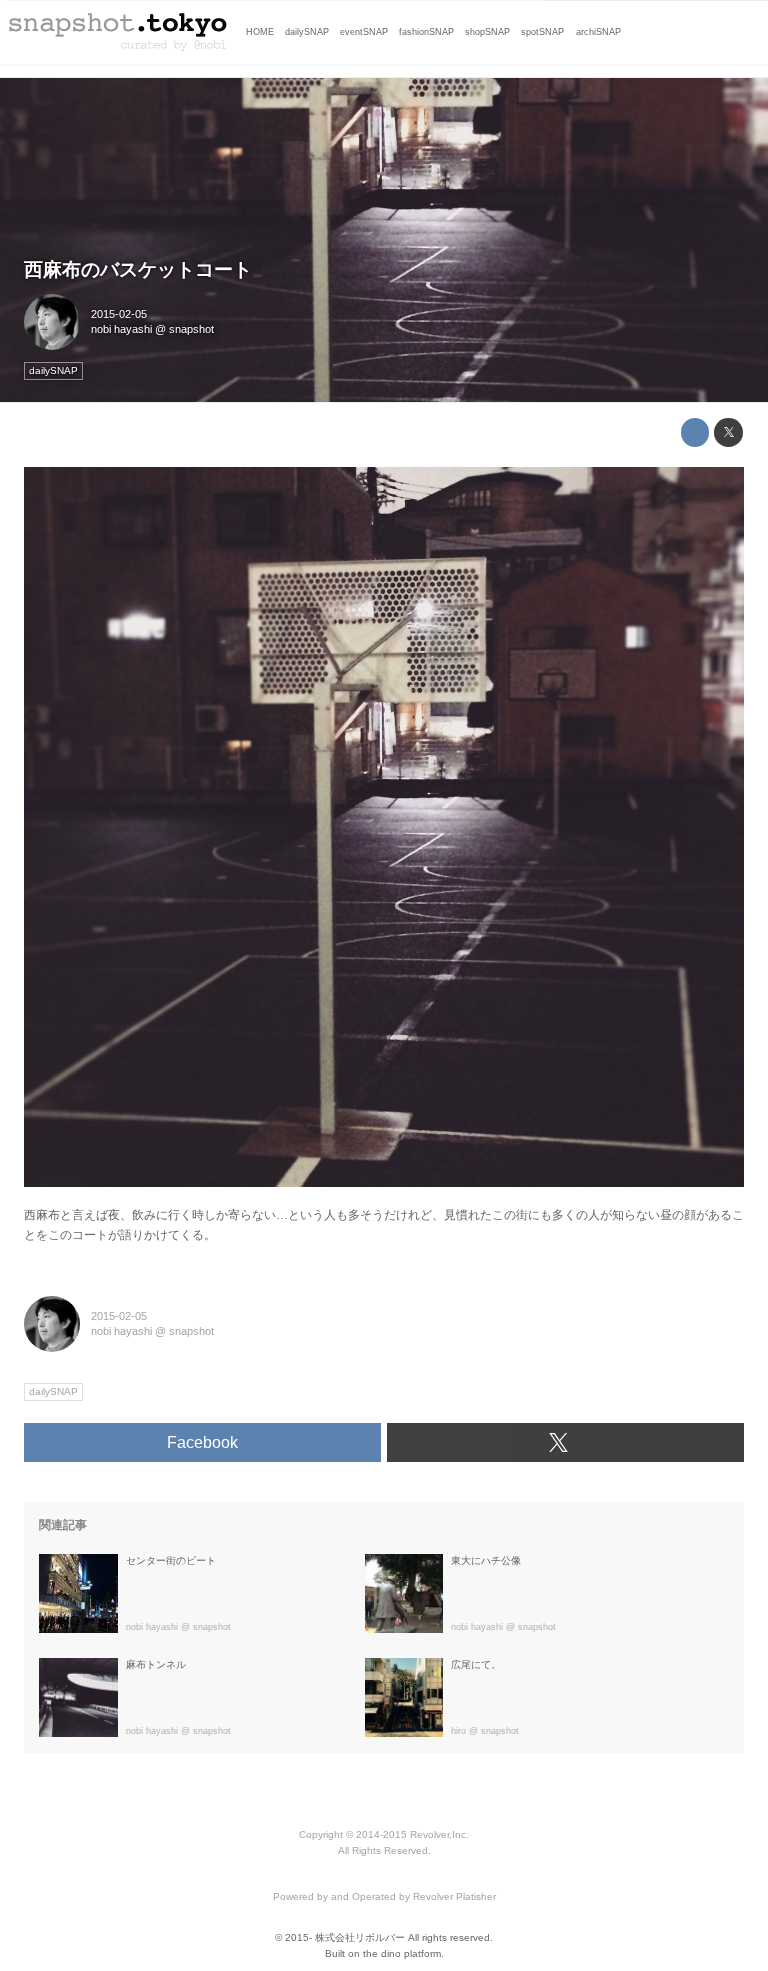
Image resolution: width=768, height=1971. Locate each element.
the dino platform (402, 1953)
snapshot (191, 329)
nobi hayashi (121, 329)
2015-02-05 (119, 314)
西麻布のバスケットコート (138, 269)
